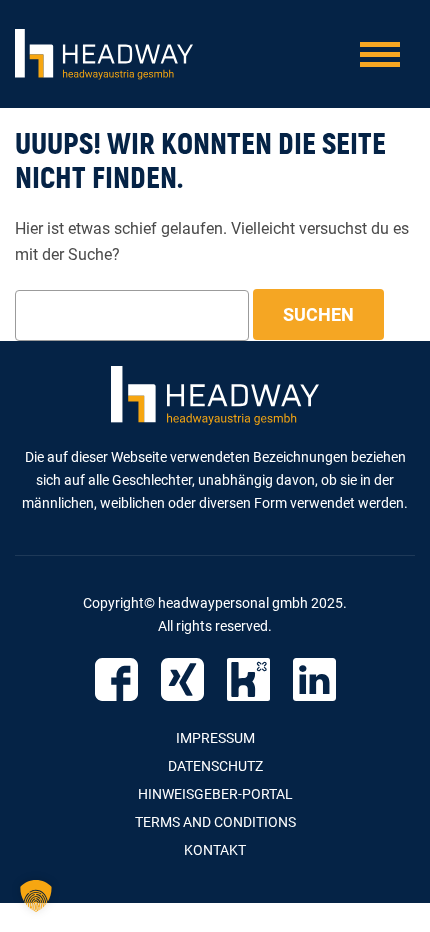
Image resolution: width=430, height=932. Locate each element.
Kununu (248, 679)
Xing (182, 679)
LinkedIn (314, 679)
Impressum (215, 738)
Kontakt (215, 850)
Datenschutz (215, 766)
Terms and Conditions (215, 822)
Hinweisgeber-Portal (215, 794)
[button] (36, 896)
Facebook (116, 679)
